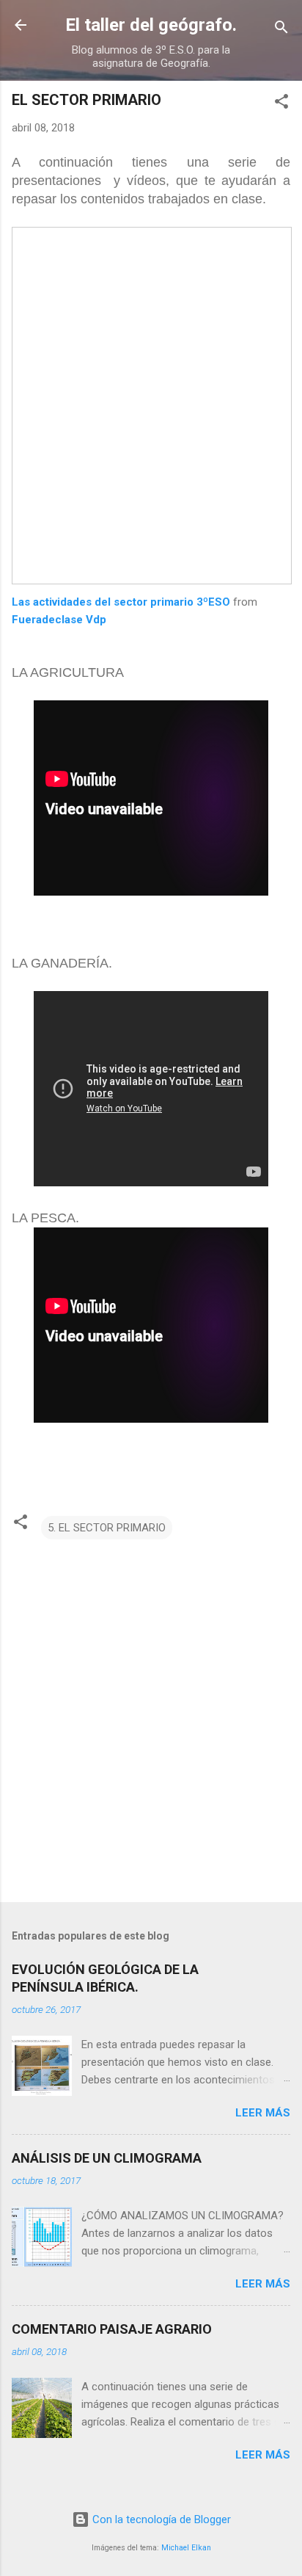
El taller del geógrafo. (151, 25)
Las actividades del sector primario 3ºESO (122, 602)
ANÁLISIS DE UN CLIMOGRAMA (107, 2158)
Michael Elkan (186, 2548)
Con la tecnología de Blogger (160, 2519)
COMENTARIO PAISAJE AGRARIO (112, 2329)
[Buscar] (281, 30)
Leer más (263, 2113)
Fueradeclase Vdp (59, 620)
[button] (281, 104)
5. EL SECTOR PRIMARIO (107, 1528)
